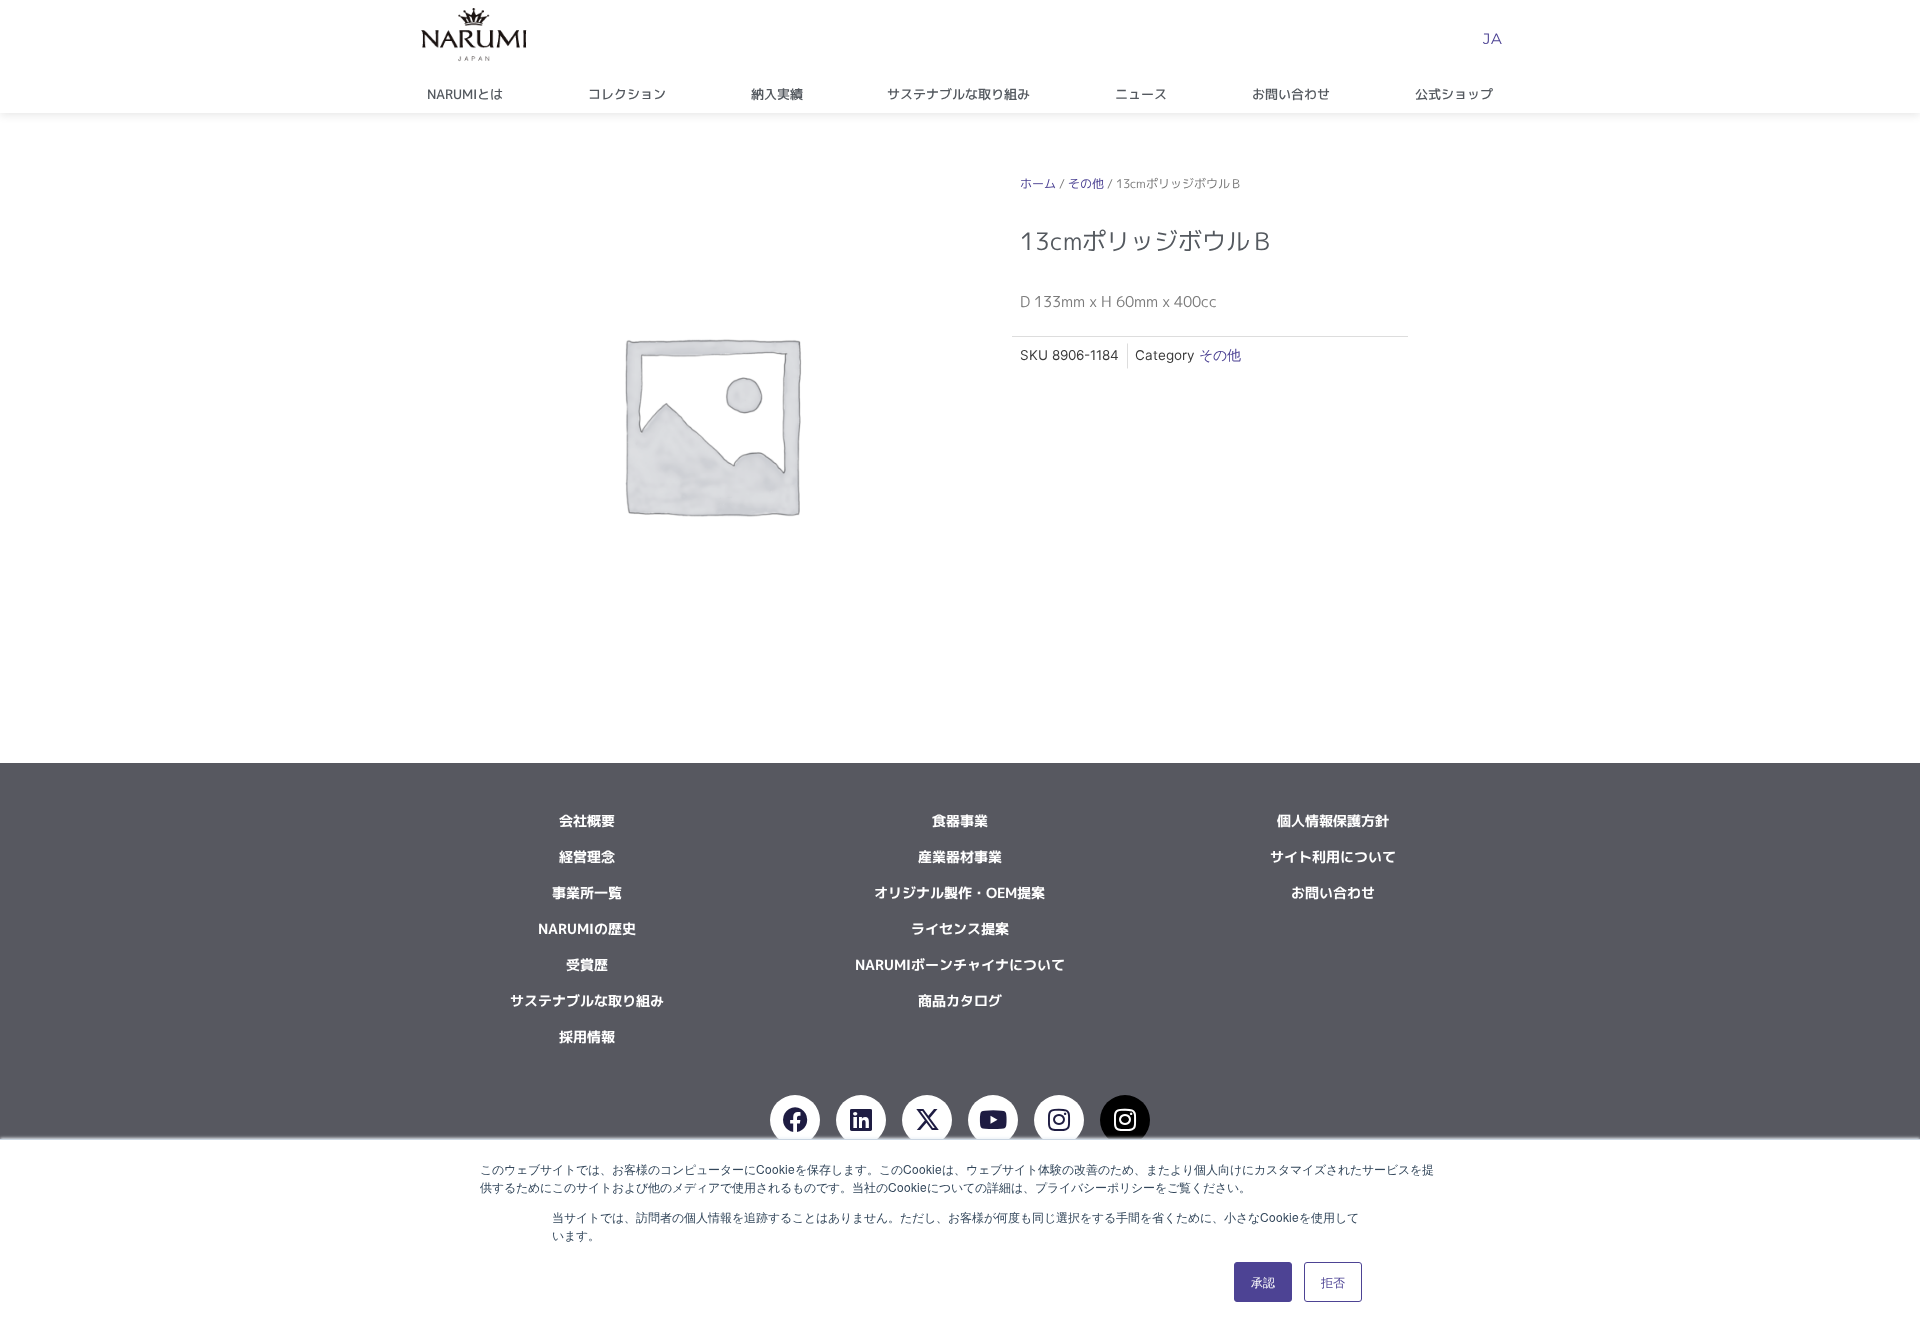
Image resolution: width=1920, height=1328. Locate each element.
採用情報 (587, 1036)
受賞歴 (587, 964)
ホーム (1038, 183)
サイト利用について (1333, 856)
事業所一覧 (587, 892)
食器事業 (960, 820)
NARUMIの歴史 (587, 928)
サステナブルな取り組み (958, 94)
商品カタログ (960, 1000)
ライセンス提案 (960, 928)
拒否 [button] (1333, 1281)
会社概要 (587, 820)
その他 (1086, 183)
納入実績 (777, 94)
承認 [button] (1263, 1281)
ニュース (1141, 94)
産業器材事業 (960, 856)
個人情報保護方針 (1333, 820)
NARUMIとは (465, 94)
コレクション (627, 94)
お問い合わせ (1291, 94)
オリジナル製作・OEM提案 (959, 892)
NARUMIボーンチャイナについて (960, 964)
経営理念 (587, 856)
